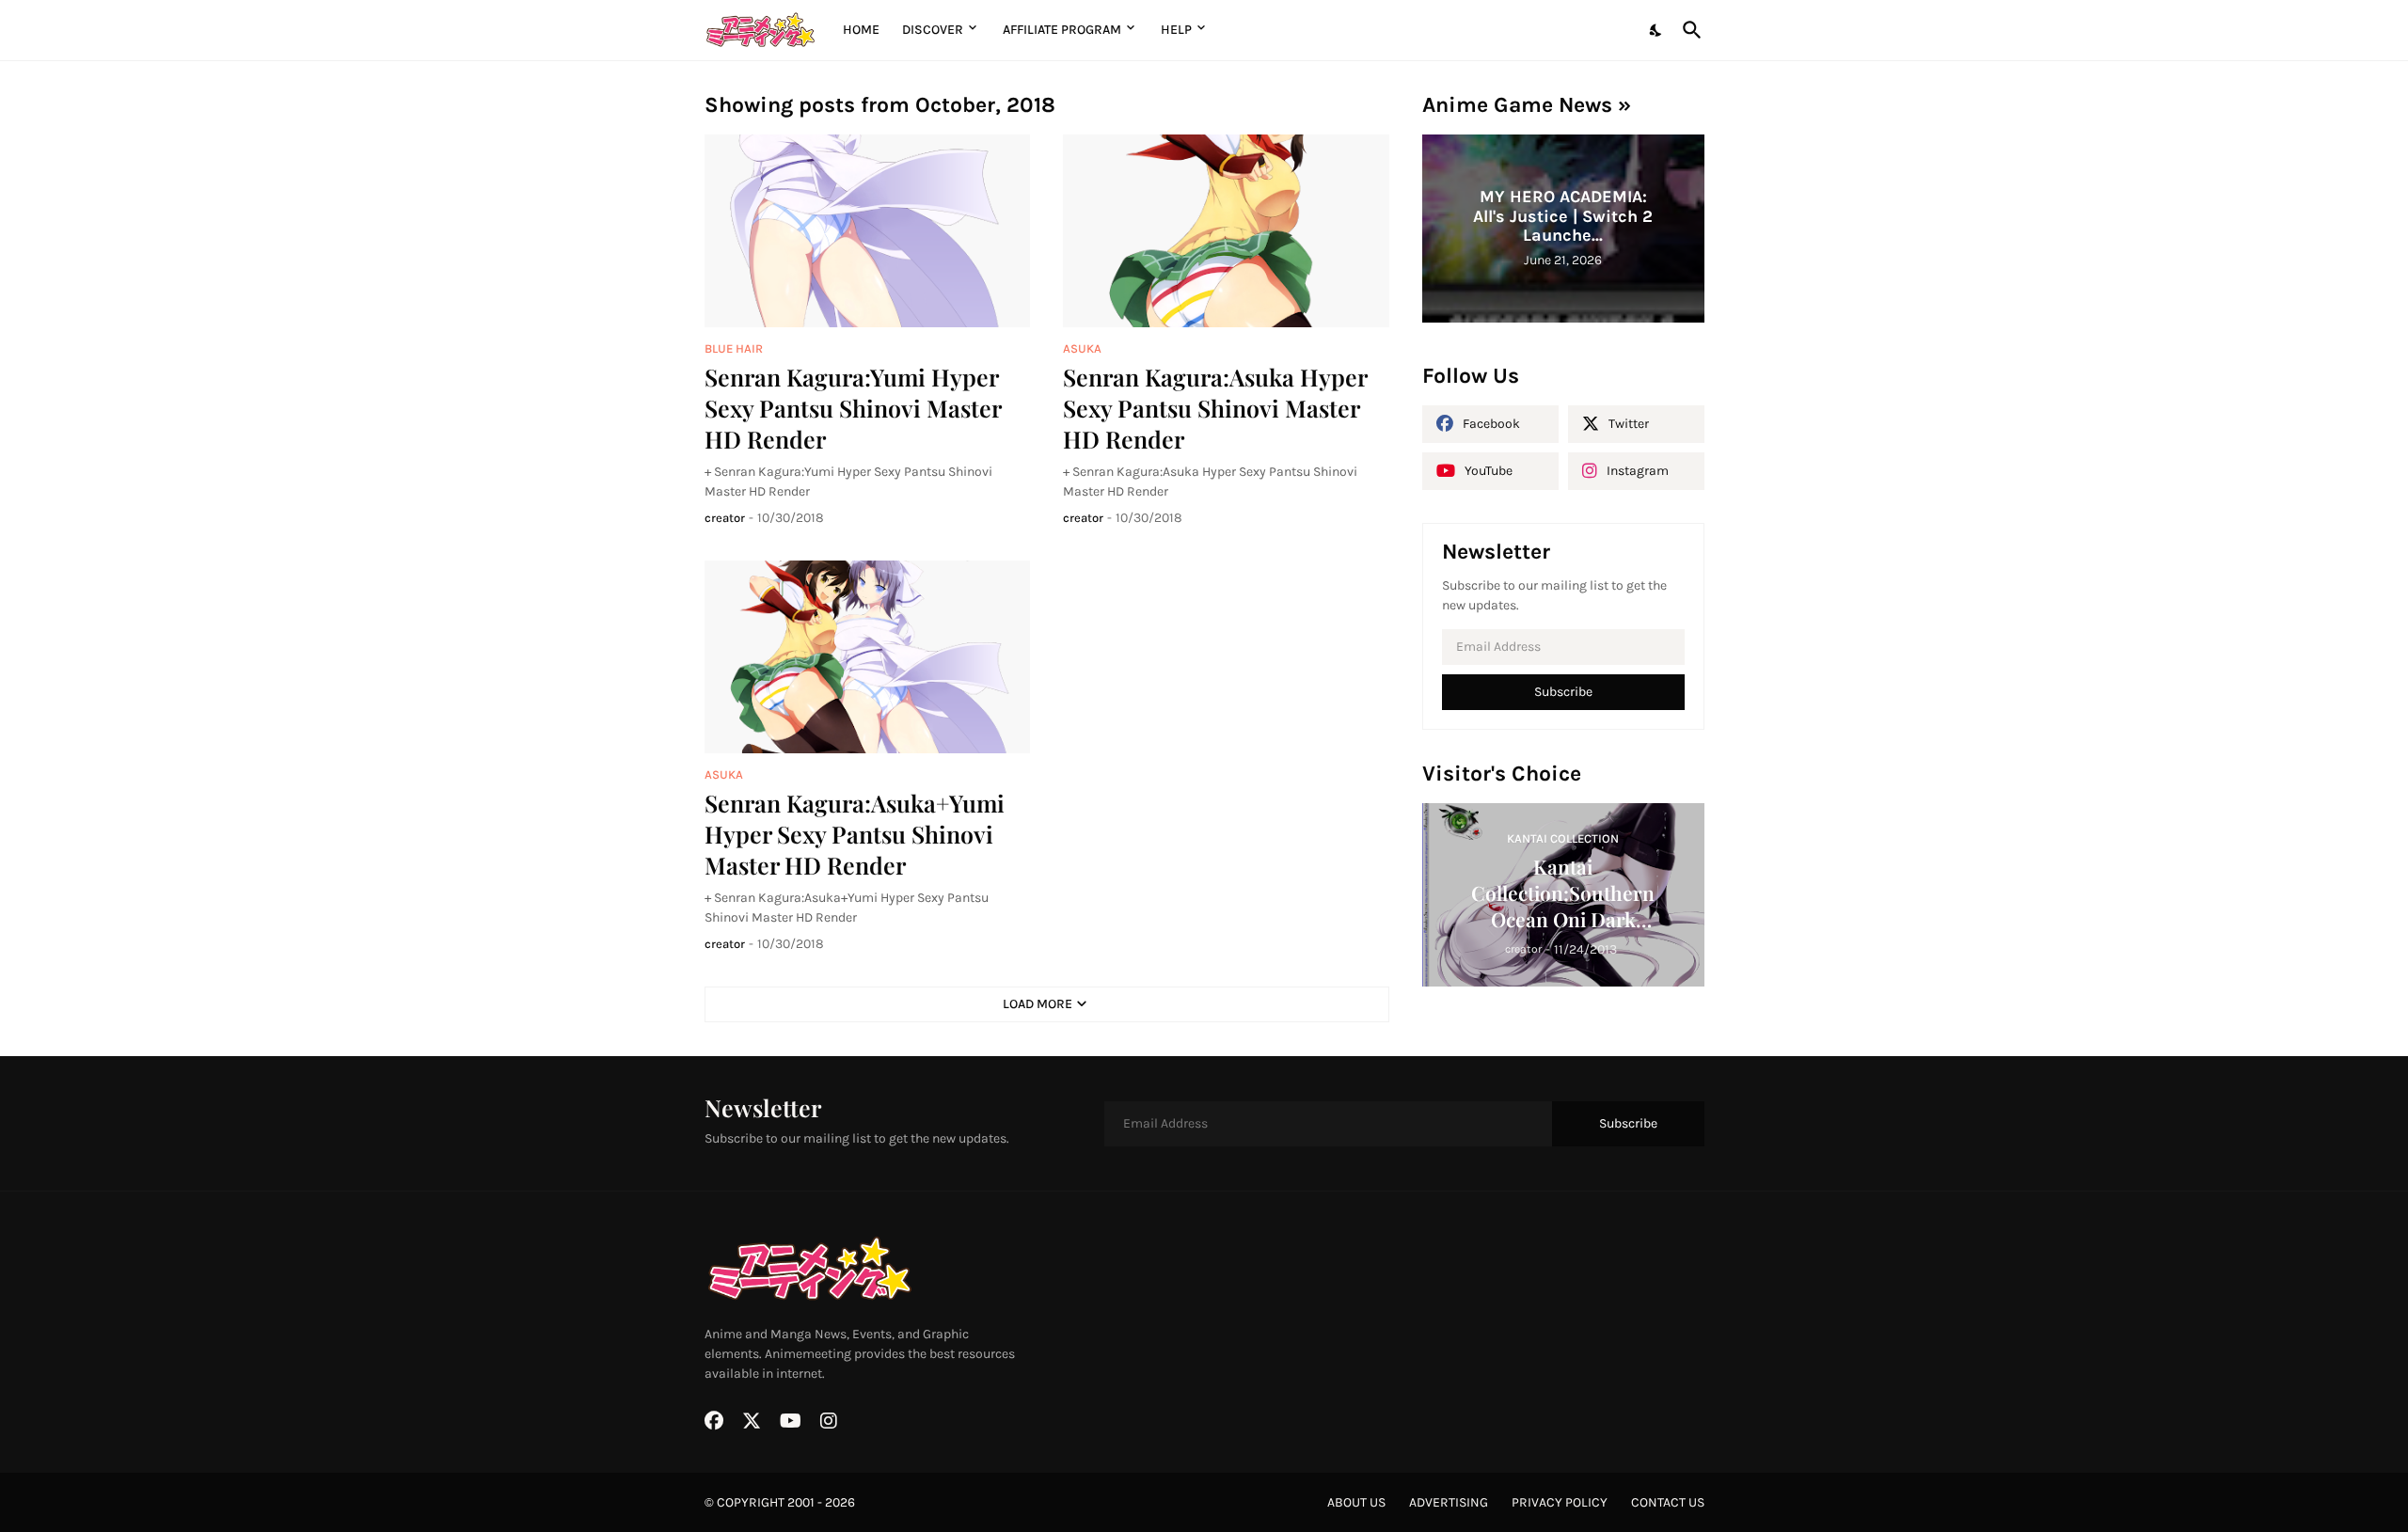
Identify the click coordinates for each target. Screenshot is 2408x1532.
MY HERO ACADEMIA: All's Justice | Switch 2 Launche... (1563, 216)
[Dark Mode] (1656, 30)
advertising (1449, 1502)
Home (861, 30)
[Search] (1688, 30)
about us (1356, 1502)
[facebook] (714, 1421)
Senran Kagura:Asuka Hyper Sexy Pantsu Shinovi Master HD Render (1215, 408)
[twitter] (752, 1421)
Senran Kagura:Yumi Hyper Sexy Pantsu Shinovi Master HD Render (853, 408)
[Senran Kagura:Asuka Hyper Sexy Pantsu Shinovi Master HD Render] (1226, 231)
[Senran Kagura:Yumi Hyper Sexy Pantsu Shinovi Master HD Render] (868, 231)
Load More (1038, 1004)
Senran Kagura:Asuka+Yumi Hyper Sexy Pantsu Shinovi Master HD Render (855, 834)
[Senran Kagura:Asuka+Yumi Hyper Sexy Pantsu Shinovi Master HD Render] (868, 657)
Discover (933, 30)
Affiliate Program (1062, 30)
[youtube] (791, 1421)
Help (1176, 30)
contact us (1668, 1502)
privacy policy (1560, 1502)
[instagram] (829, 1421)
